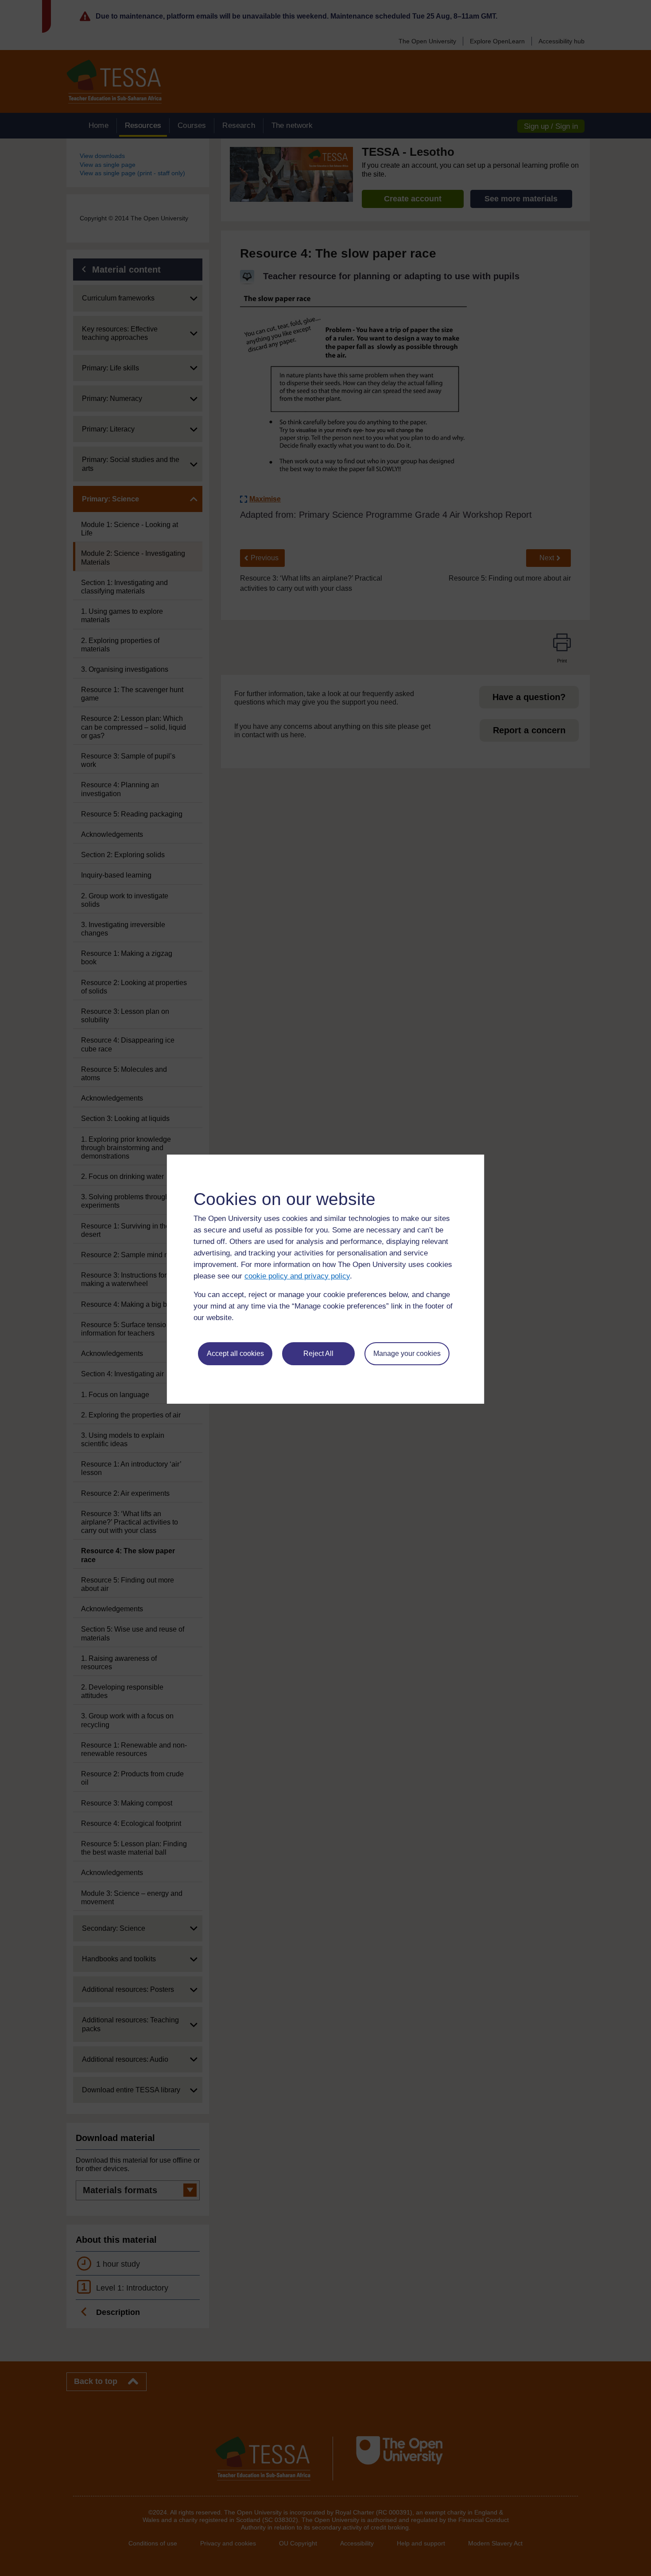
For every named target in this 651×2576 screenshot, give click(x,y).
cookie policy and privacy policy (297, 1276)
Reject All (318, 1353)
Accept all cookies (235, 1353)
